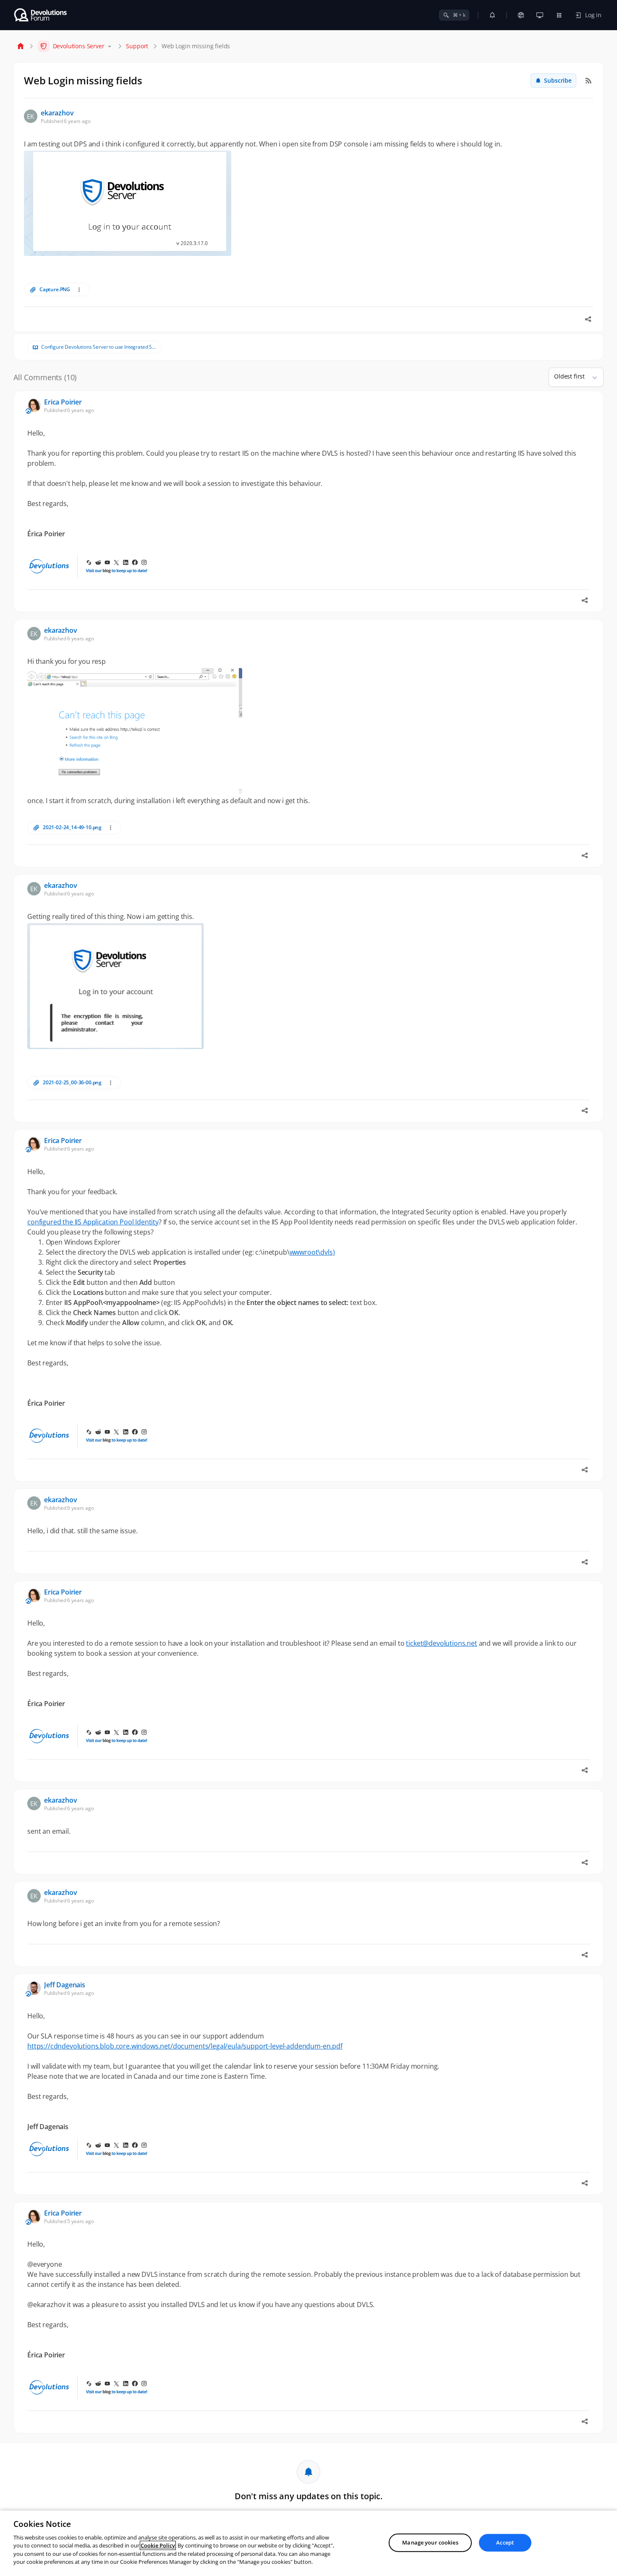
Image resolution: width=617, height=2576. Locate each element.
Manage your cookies (430, 2542)
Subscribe (558, 80)
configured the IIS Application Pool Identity (93, 1222)
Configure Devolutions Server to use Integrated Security (99, 347)
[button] (591, 377)
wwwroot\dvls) (312, 1252)
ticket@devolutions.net (441, 1643)
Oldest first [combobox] (569, 376)
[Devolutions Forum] (41, 15)
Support (137, 46)
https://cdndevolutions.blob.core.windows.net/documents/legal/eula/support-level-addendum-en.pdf (185, 2046)
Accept (505, 2542)
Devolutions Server (79, 46)
